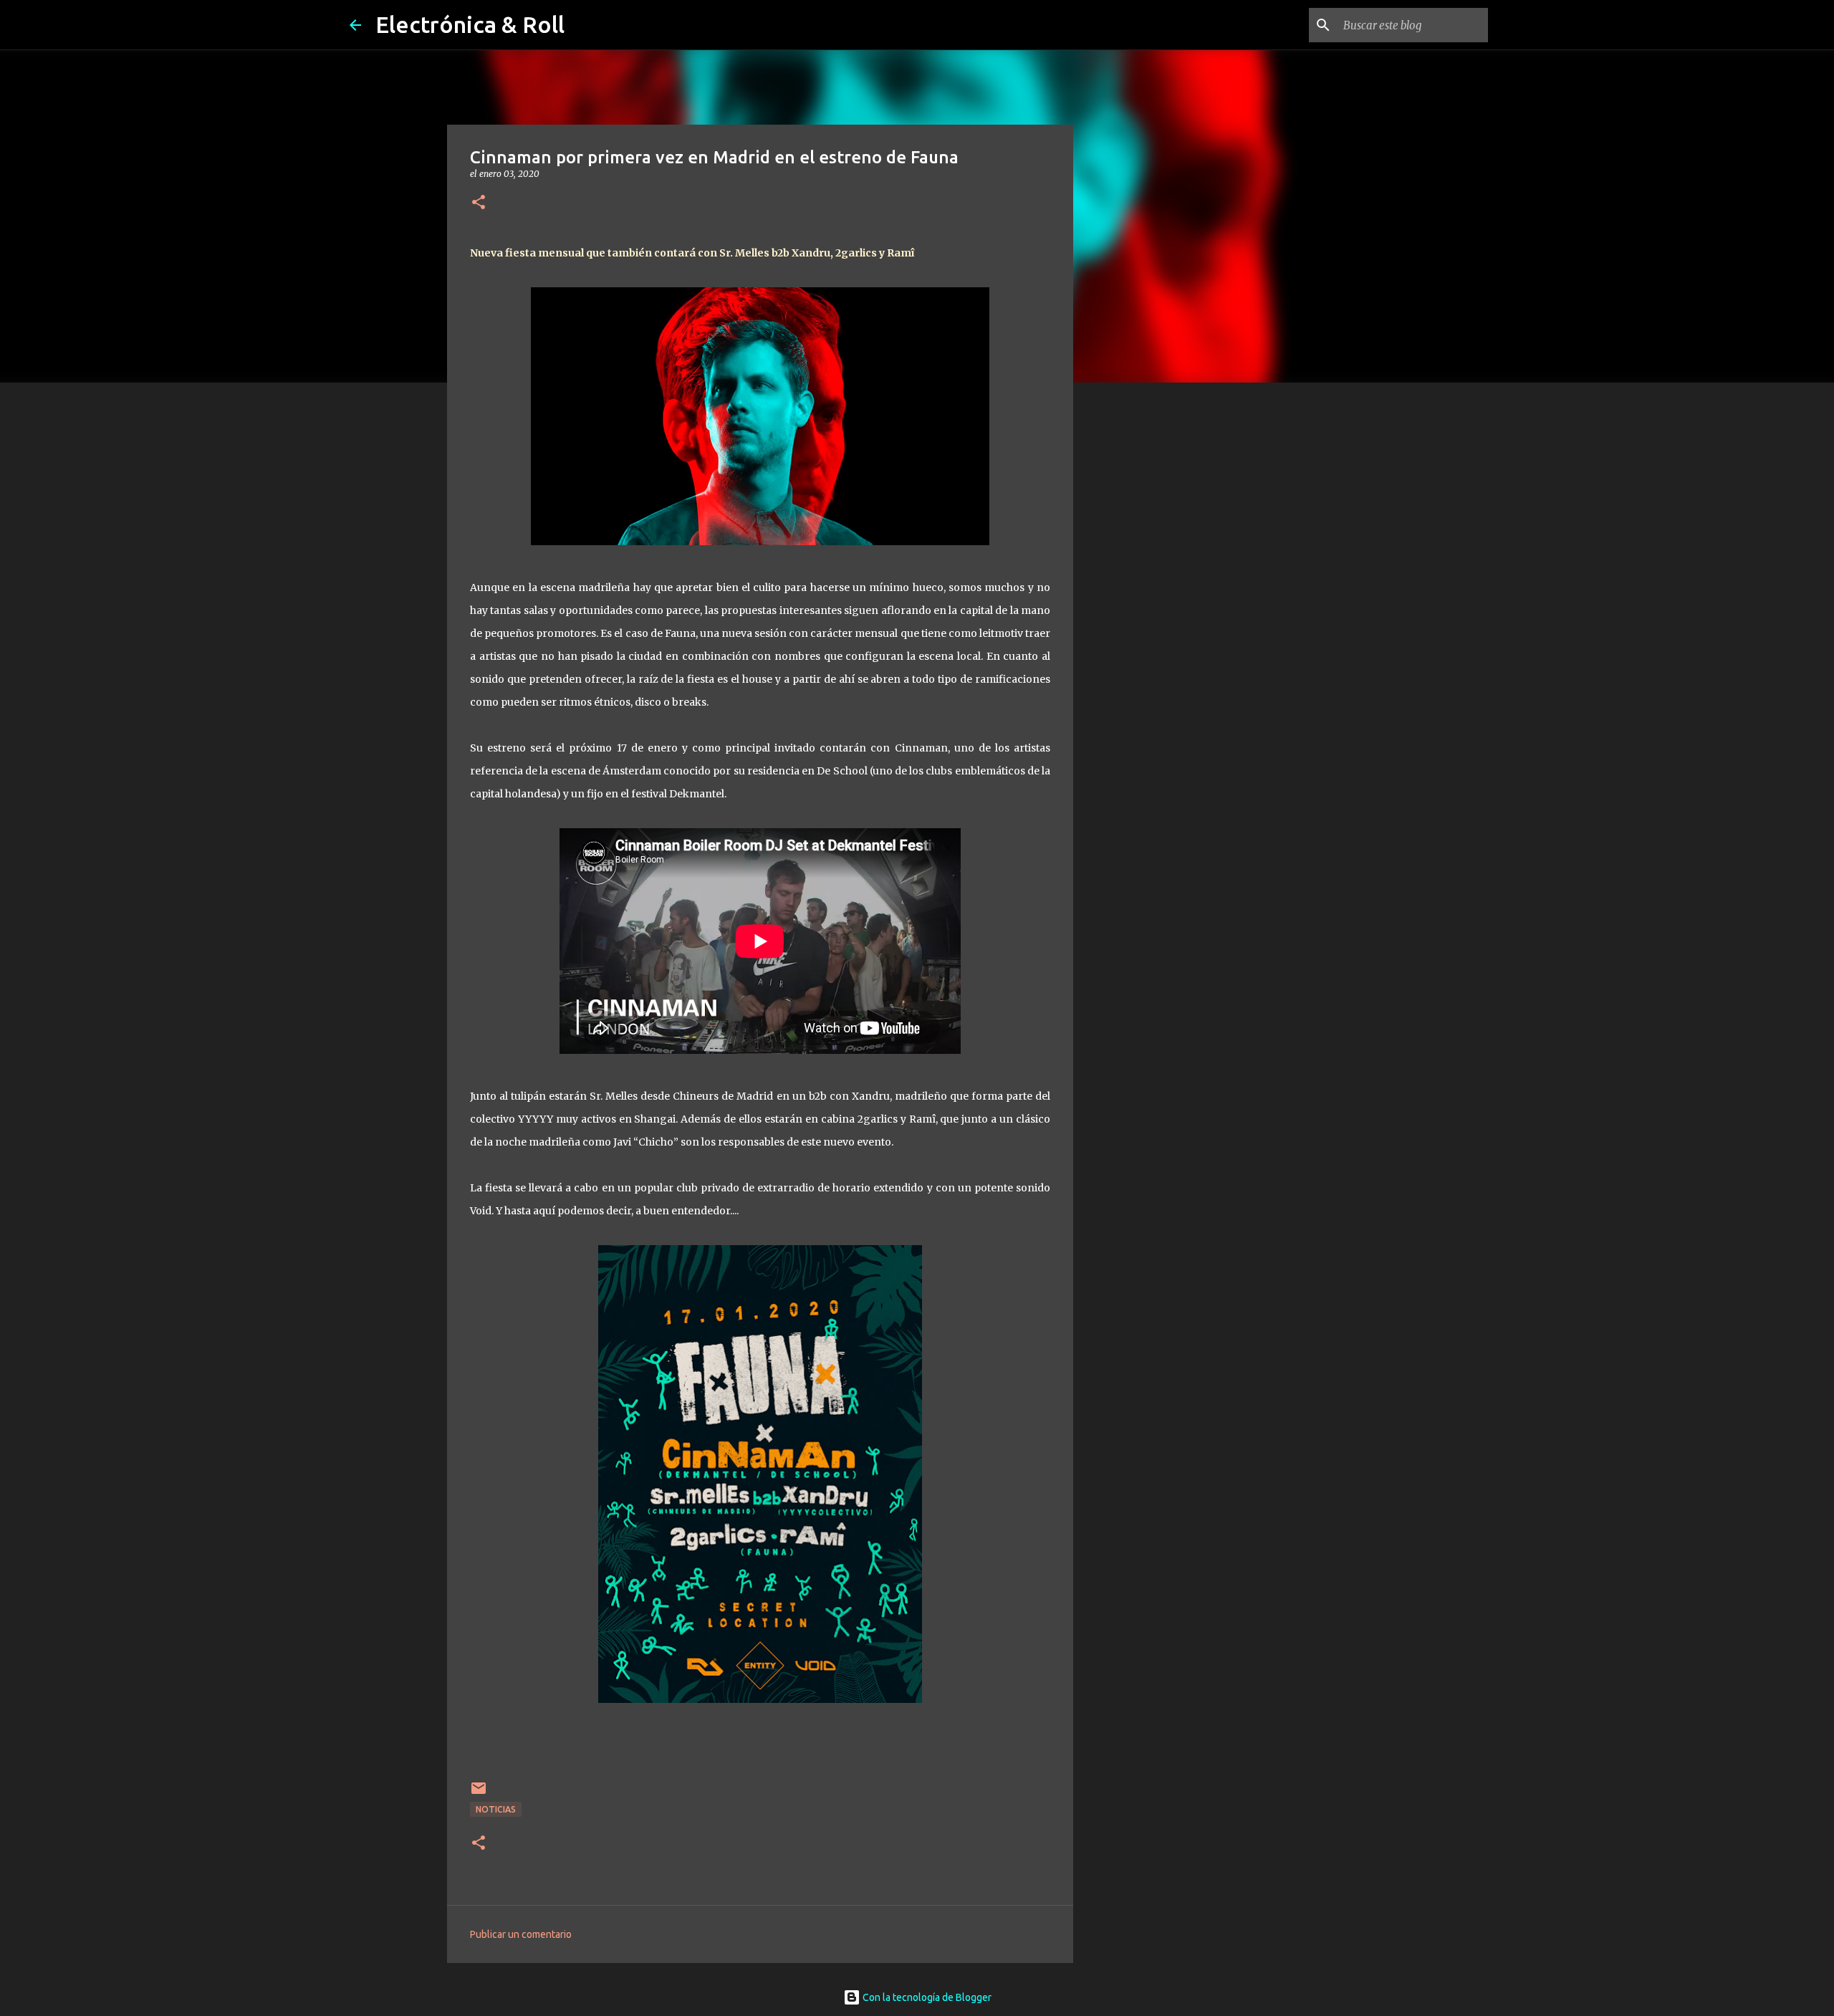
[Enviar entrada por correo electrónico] (479, 1794)
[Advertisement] (1146, 619)
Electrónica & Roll (470, 24)
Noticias (496, 1809)
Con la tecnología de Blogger (926, 1997)
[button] (479, 203)
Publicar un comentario (521, 1934)
